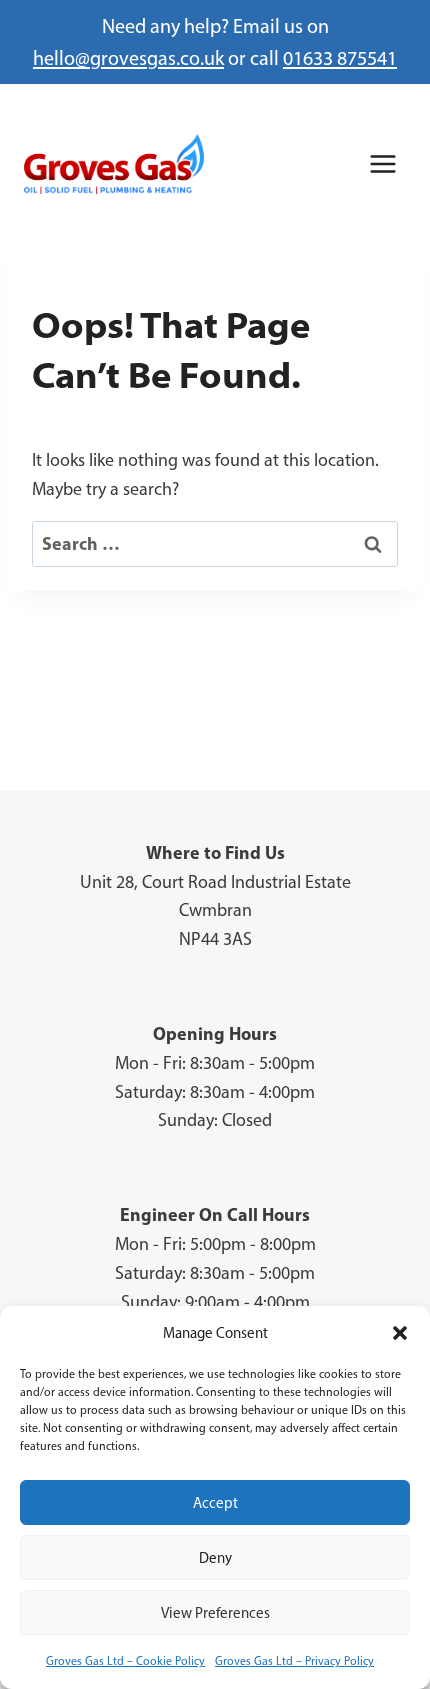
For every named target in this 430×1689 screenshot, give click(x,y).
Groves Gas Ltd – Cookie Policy (125, 1661)
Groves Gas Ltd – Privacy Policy (294, 1661)
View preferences (215, 1613)
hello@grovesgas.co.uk (128, 58)
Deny (215, 1558)
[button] (400, 1333)
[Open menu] (382, 163)
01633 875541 (340, 58)
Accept (215, 1503)
